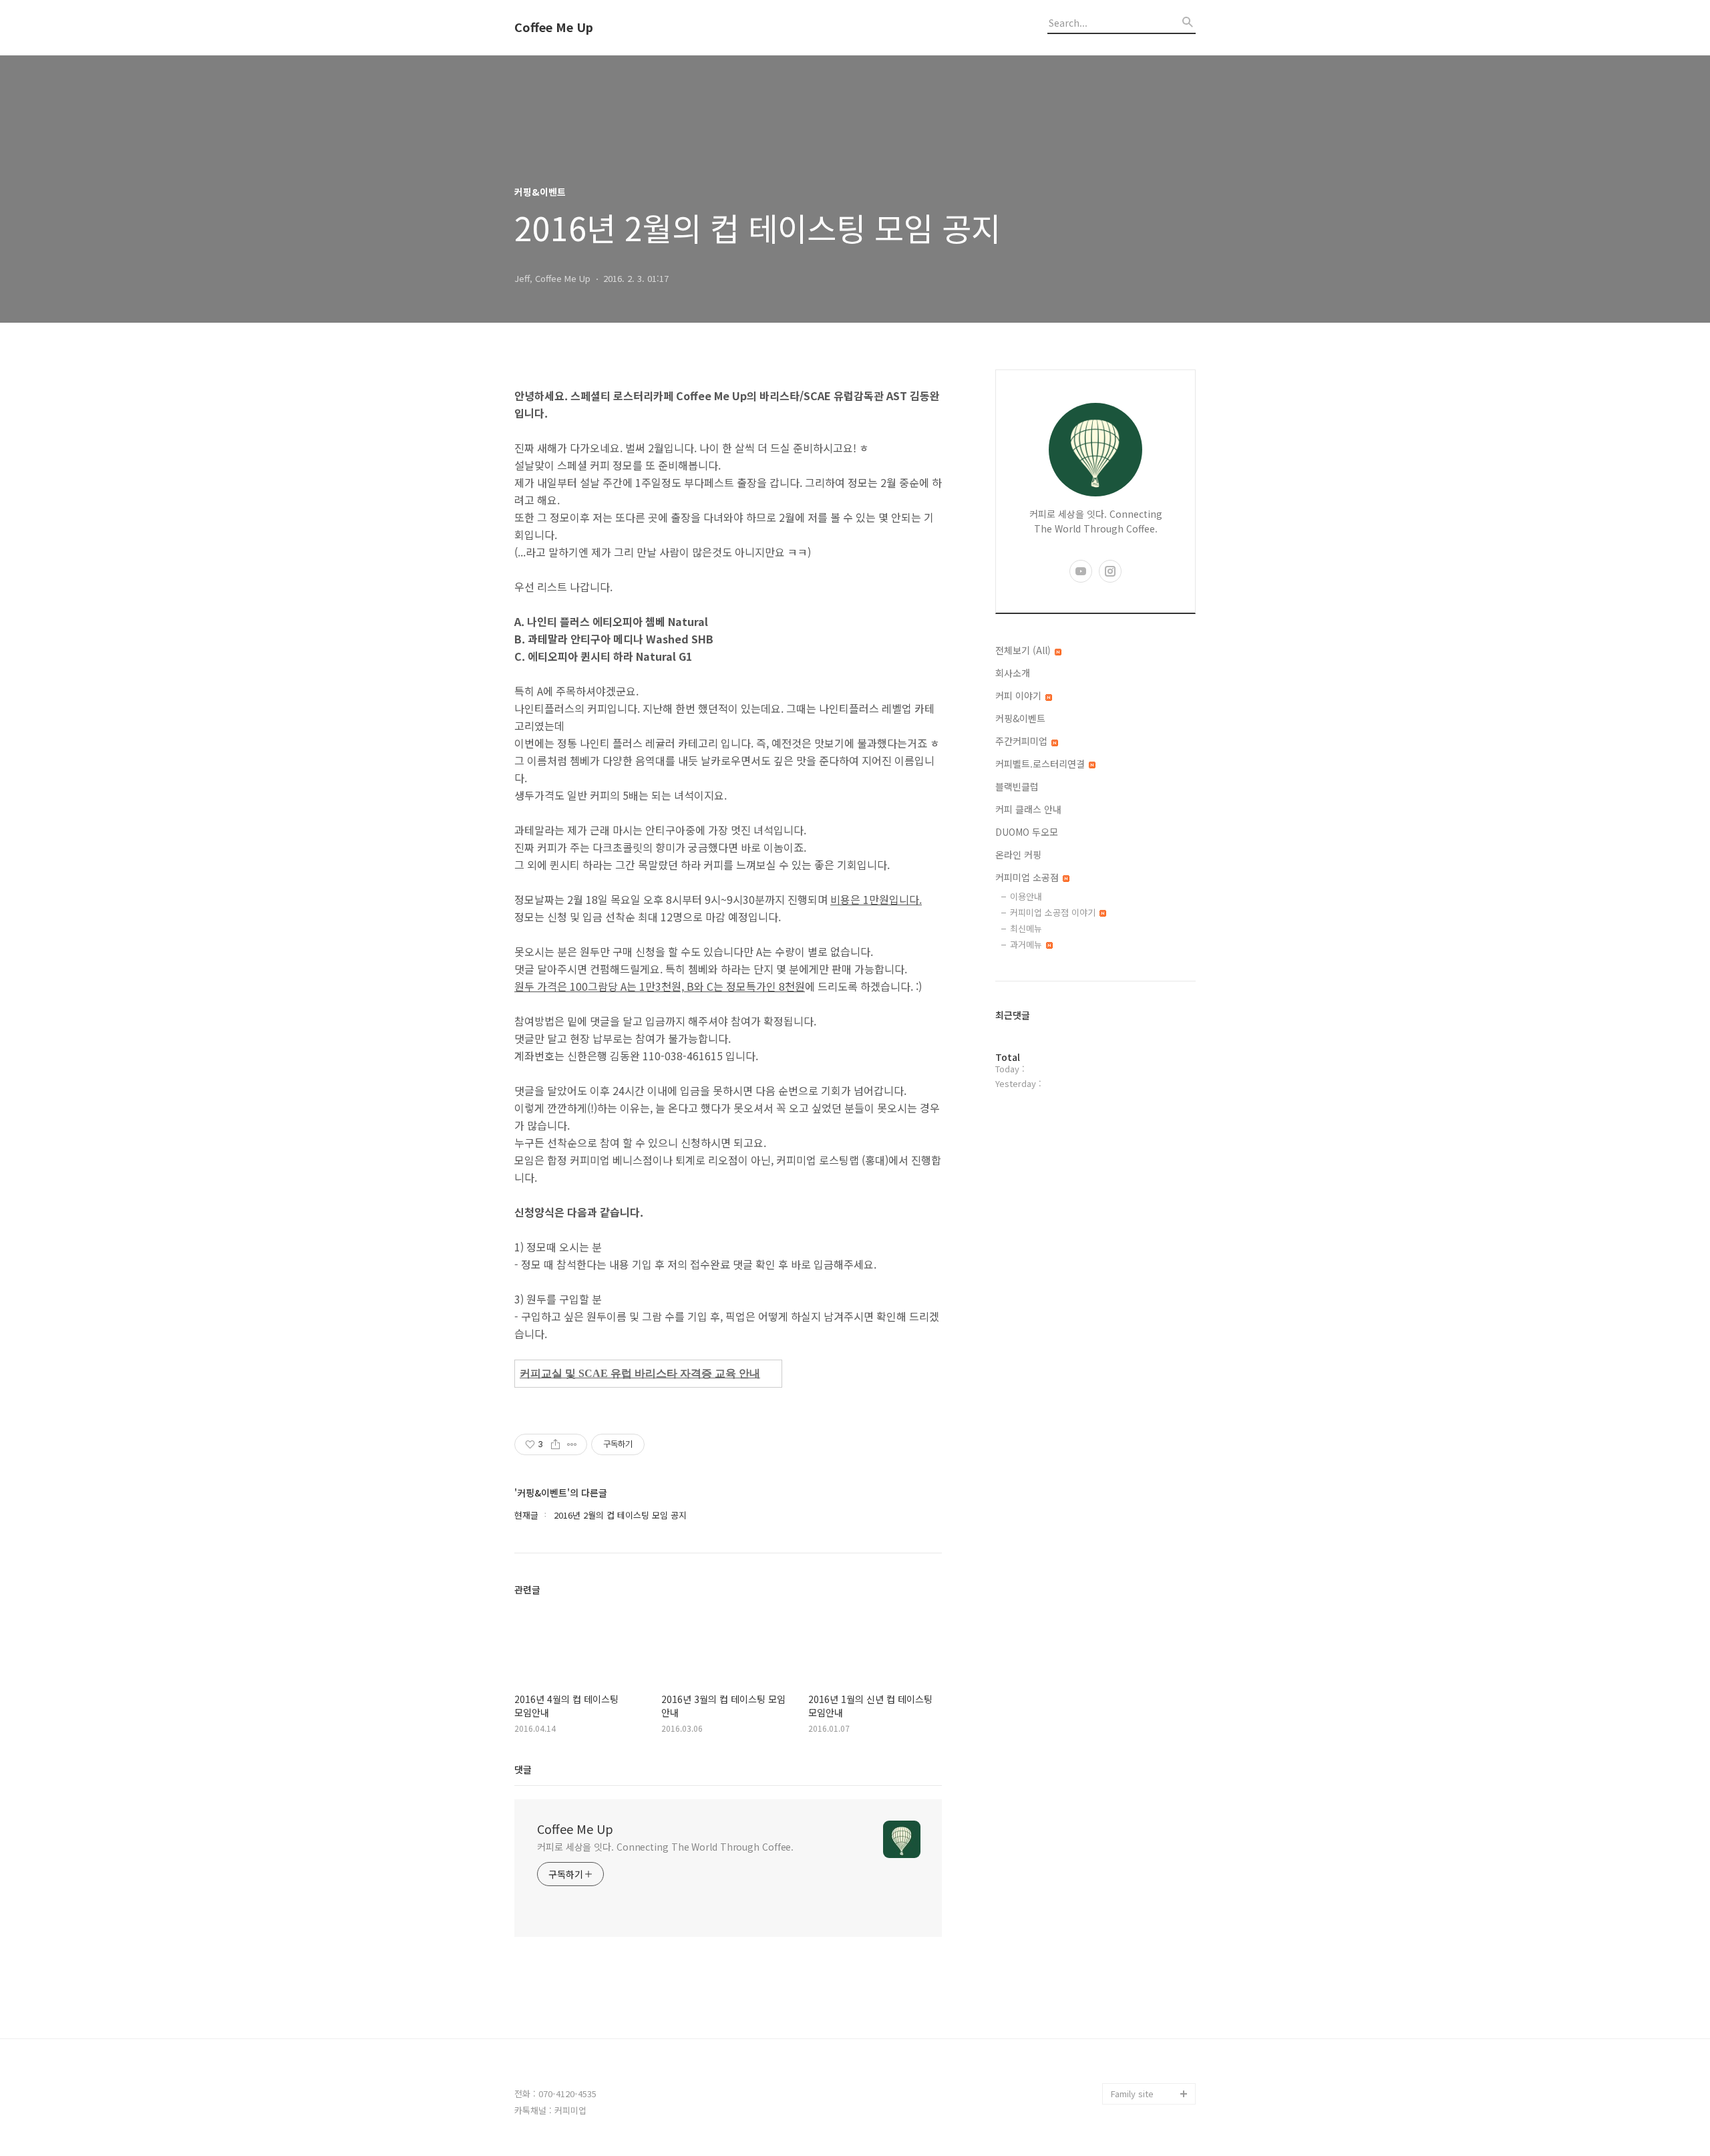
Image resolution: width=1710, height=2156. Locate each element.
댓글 (523, 1769)
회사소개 (1013, 673)
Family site (1132, 2094)
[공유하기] (555, 1444)
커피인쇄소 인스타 (1145, 2072)
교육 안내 (737, 1373)
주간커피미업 (1023, 741)
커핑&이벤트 (1020, 718)
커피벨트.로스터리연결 (1041, 764)
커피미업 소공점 (1028, 877)
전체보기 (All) (1024, 650)
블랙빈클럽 (1017, 786)
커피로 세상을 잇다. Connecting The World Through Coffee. (665, 1847)
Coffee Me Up (554, 27)
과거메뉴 (1027, 944)
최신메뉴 (1026, 928)
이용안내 (1026, 896)
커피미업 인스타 (1141, 2051)
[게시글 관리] (572, 1444)
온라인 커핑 (1018, 855)
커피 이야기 (1020, 696)
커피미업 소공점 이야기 (1054, 912)
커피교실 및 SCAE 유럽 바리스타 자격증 (617, 1373)
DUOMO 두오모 (1027, 832)
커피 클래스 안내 (1028, 809)
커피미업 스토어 (1141, 2029)
